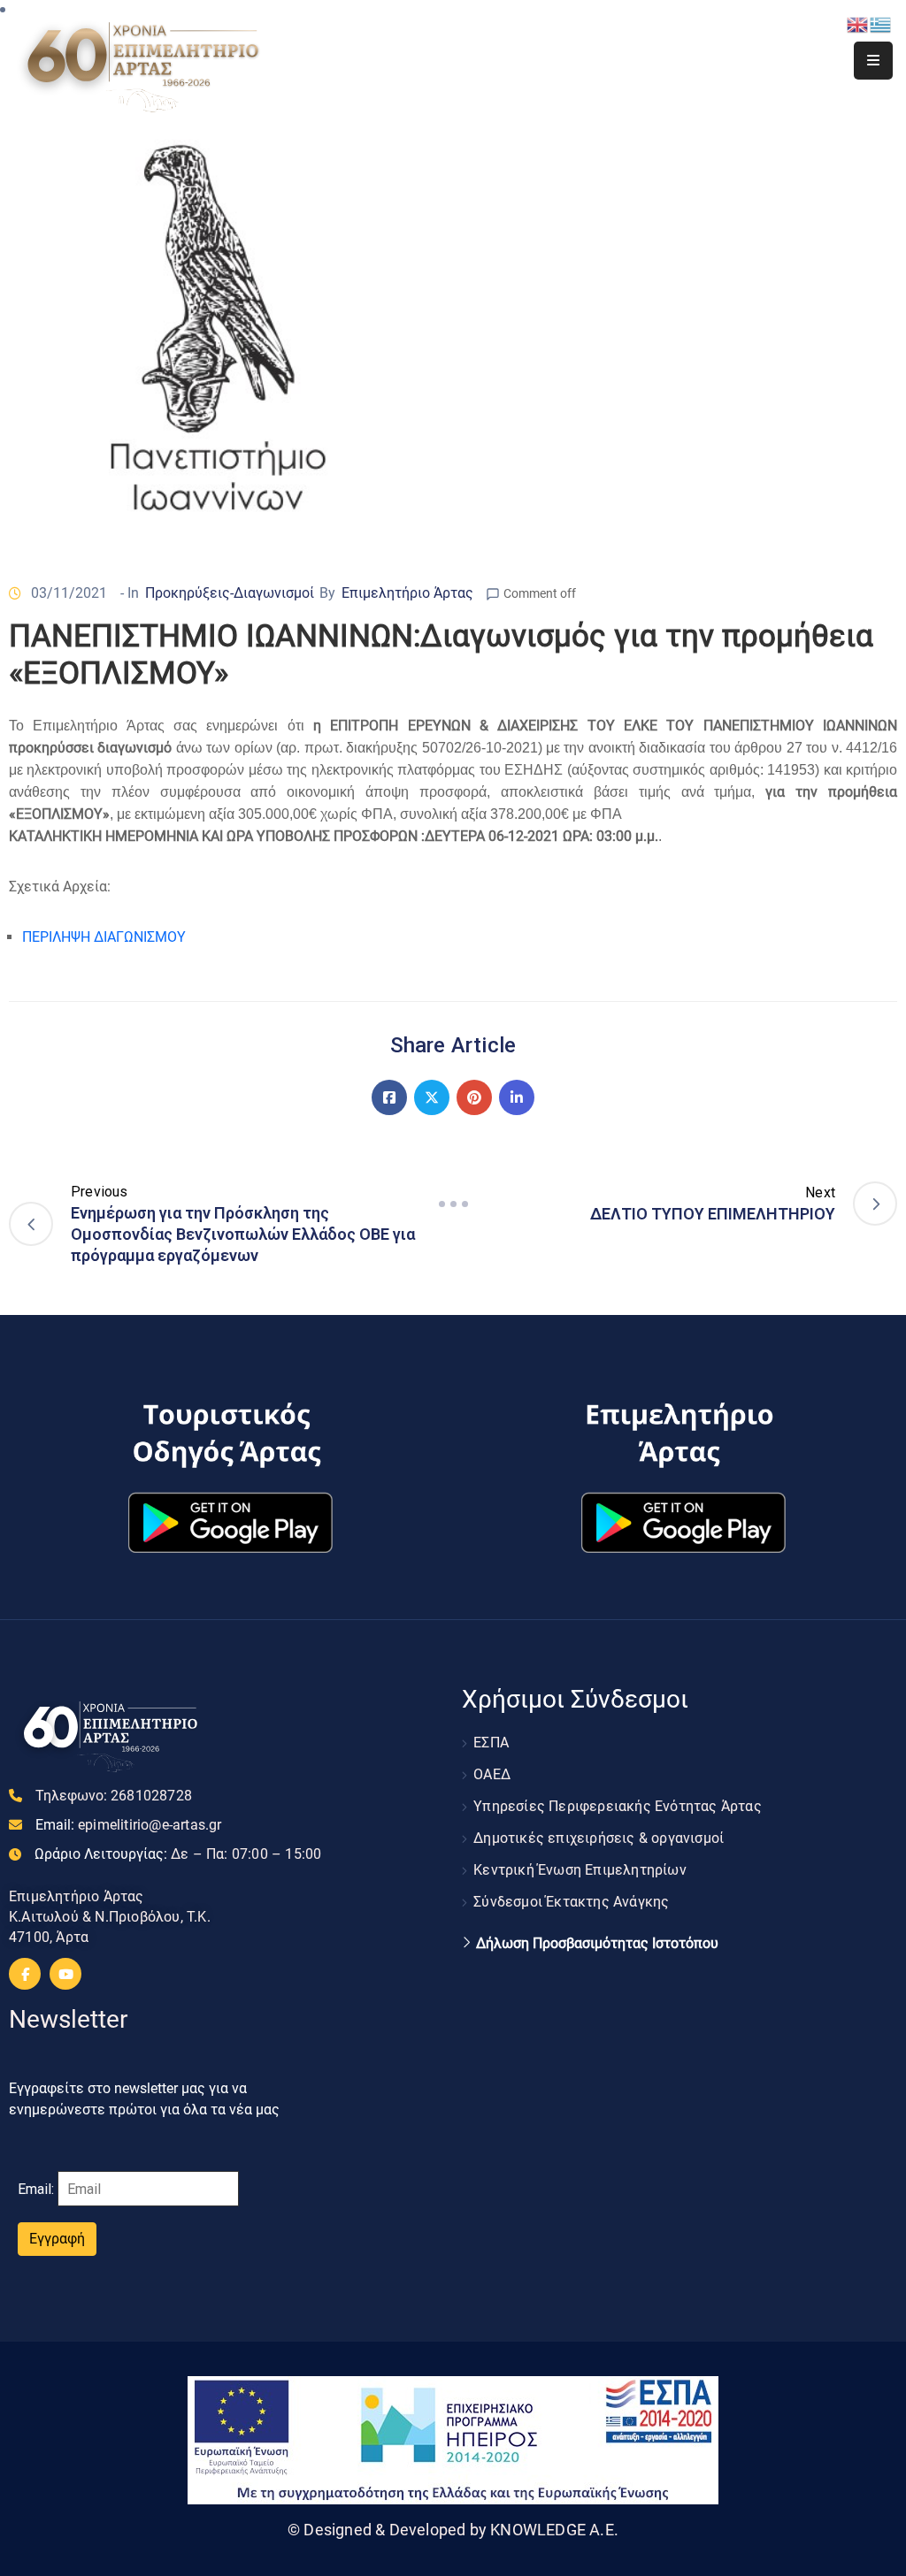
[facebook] (25, 1974)
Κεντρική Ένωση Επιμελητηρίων (580, 1870)
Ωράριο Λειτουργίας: (178, 1854)
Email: (129, 1825)
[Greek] (881, 23)
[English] (858, 23)
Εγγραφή (57, 2239)
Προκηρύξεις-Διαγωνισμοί (230, 593)
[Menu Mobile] (873, 61)
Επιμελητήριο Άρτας (407, 593)
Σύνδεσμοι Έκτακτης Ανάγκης (571, 1902)
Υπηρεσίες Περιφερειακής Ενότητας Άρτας (618, 1806)
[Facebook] (389, 1097)
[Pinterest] (474, 1097)
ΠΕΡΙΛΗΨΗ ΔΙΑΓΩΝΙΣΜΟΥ (104, 937)
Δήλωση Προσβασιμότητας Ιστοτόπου (597, 1944)
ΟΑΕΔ (492, 1774)
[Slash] (453, 1204)
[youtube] (65, 1974)
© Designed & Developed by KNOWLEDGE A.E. (453, 2530)
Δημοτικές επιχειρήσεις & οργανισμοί (599, 1838)
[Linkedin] (517, 1097)
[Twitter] (432, 1097)
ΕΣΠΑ (491, 1743)
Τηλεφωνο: (114, 1796)
